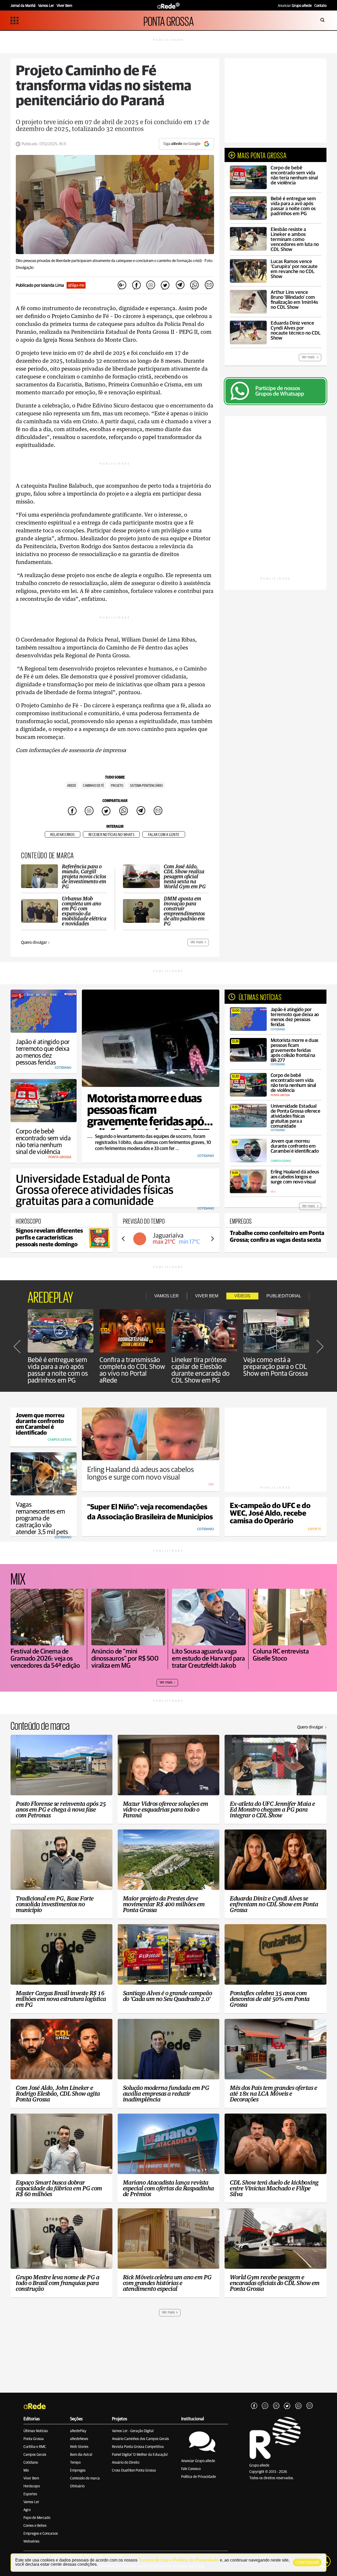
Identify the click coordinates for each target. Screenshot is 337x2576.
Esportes (30, 2494)
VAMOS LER (167, 1296)
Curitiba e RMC (35, 2447)
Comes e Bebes (35, 2526)
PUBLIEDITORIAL (284, 1296)
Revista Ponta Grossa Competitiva (138, 2447)
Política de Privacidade (199, 2477)
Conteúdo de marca (85, 2478)
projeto (117, 786)
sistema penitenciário (146, 786)
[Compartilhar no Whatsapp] (194, 285)
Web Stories (79, 2447)
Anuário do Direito (126, 2463)
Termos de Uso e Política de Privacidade (179, 2560)
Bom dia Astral (81, 2455)
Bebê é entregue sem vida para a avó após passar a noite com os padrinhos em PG (58, 1370)
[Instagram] (265, 2406)
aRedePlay (78, 2431)
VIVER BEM (207, 1296)
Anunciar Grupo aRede (198, 2461)
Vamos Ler (31, 2502)
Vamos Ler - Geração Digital (133, 2431)
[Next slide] (212, 1239)
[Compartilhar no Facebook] (136, 285)
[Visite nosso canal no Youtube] (276, 2406)
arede (72, 786)
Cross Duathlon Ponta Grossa (134, 2471)
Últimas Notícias (36, 2431)
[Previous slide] (123, 1239)
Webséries (31, 2542)
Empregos (78, 2471)
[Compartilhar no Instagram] (151, 285)
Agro (27, 2510)
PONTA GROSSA (169, 20)
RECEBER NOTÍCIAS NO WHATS (111, 835)
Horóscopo (32, 2486)
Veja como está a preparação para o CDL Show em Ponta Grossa (276, 1367)
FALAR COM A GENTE (164, 835)
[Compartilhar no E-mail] (209, 285)
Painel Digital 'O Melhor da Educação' (140, 2455)
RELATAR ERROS (63, 835)
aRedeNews (79, 2439)
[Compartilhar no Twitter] (165, 285)
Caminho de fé (93, 786)
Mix (26, 2471)
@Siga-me (76, 285)
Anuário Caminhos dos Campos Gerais (140, 2439)
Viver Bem (31, 2478)
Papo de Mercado (37, 2518)
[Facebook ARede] (254, 2406)
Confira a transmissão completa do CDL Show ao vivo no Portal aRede (132, 1370)
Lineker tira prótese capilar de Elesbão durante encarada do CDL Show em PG (200, 1370)
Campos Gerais (35, 2455)
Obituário (77, 2486)
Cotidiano (31, 2463)
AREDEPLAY (50, 1296)
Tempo (75, 2463)
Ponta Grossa (34, 2439)
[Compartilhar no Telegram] (180, 285)
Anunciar (295, 6)
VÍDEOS (242, 1296)
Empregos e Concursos (41, 2534)
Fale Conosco (191, 2469)
